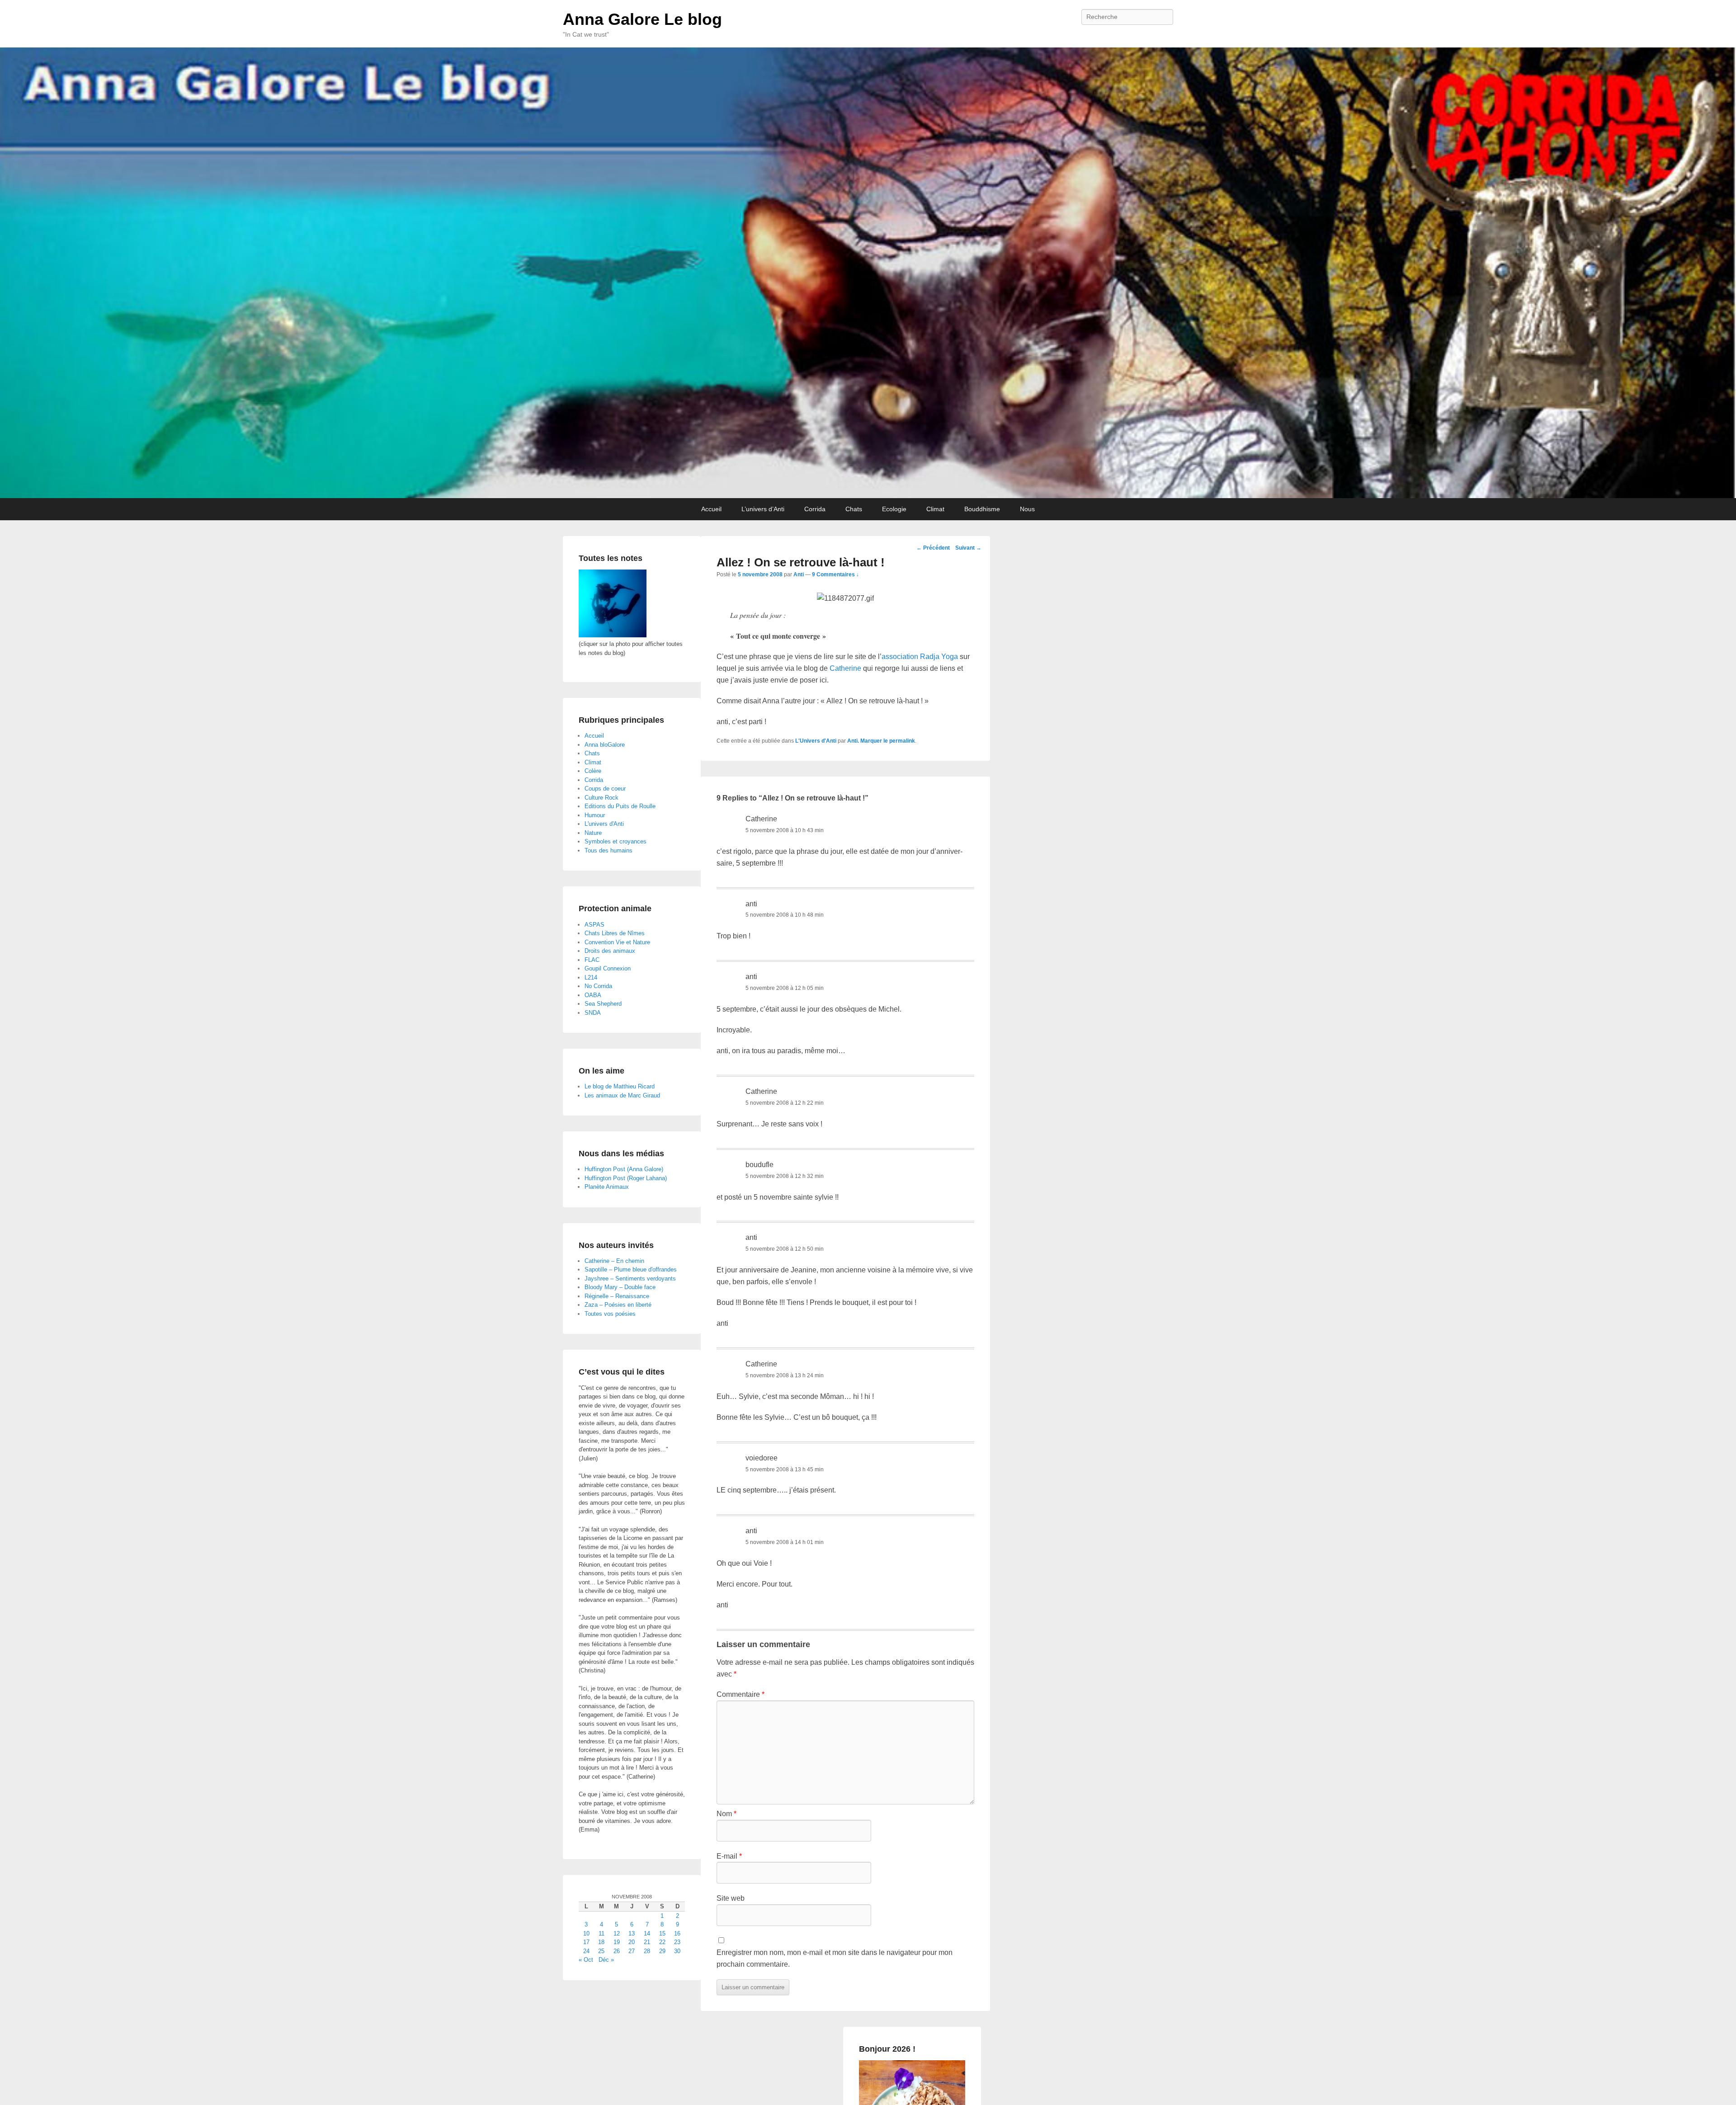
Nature (593, 833)
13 (632, 1933)
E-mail (729, 1856)
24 (586, 1951)
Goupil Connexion (608, 968)
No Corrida (598, 986)
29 (662, 1951)
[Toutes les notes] (613, 635)
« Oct (586, 1960)
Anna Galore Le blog (642, 19)
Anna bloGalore (605, 745)
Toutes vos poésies (610, 1314)
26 (617, 1951)
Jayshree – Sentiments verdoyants (630, 1279)
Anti (799, 575)
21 (647, 1942)
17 (586, 1942)
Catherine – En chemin (614, 1261)
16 (677, 1933)
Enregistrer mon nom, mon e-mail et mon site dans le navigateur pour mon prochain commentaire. (835, 1958)
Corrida (815, 509)
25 (601, 1951)
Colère (593, 771)
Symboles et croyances (616, 841)
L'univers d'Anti (604, 824)
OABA (593, 995)
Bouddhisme (982, 509)
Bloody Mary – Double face (620, 1287)
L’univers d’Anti (763, 509)
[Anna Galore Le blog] (868, 273)
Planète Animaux (607, 1187)
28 (647, 1951)
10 (586, 1933)
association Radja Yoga (920, 657)
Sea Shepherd (603, 1004)
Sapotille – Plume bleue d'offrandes (631, 1269)
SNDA (593, 1013)
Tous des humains (609, 850)
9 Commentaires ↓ (835, 575)
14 (647, 1933)
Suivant (968, 548)
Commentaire (741, 1694)
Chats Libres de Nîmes (615, 933)
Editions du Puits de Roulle (620, 806)
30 (677, 1951)
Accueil (711, 509)
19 (617, 1942)
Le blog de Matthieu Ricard (620, 1086)
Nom (726, 1814)
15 (662, 1933)
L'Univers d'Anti (816, 741)
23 (677, 1942)
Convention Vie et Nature (617, 942)
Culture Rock (601, 798)
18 (601, 1942)
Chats (854, 509)
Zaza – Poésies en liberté (618, 1305)
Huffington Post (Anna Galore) (624, 1169)
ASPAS (594, 925)
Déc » (606, 1960)
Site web (731, 1898)
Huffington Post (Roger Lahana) (626, 1178)
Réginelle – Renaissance (617, 1296)
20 (632, 1942)
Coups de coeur (605, 789)
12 (617, 1933)
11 (601, 1933)
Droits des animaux (610, 951)
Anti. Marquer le (868, 741)
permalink (902, 741)
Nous (1027, 509)
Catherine (845, 668)
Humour (595, 815)
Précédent (933, 548)
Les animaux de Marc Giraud (622, 1095)
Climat (935, 509)
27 (632, 1951)
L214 (591, 977)
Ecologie (894, 509)
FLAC (592, 960)
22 (662, 1942)
